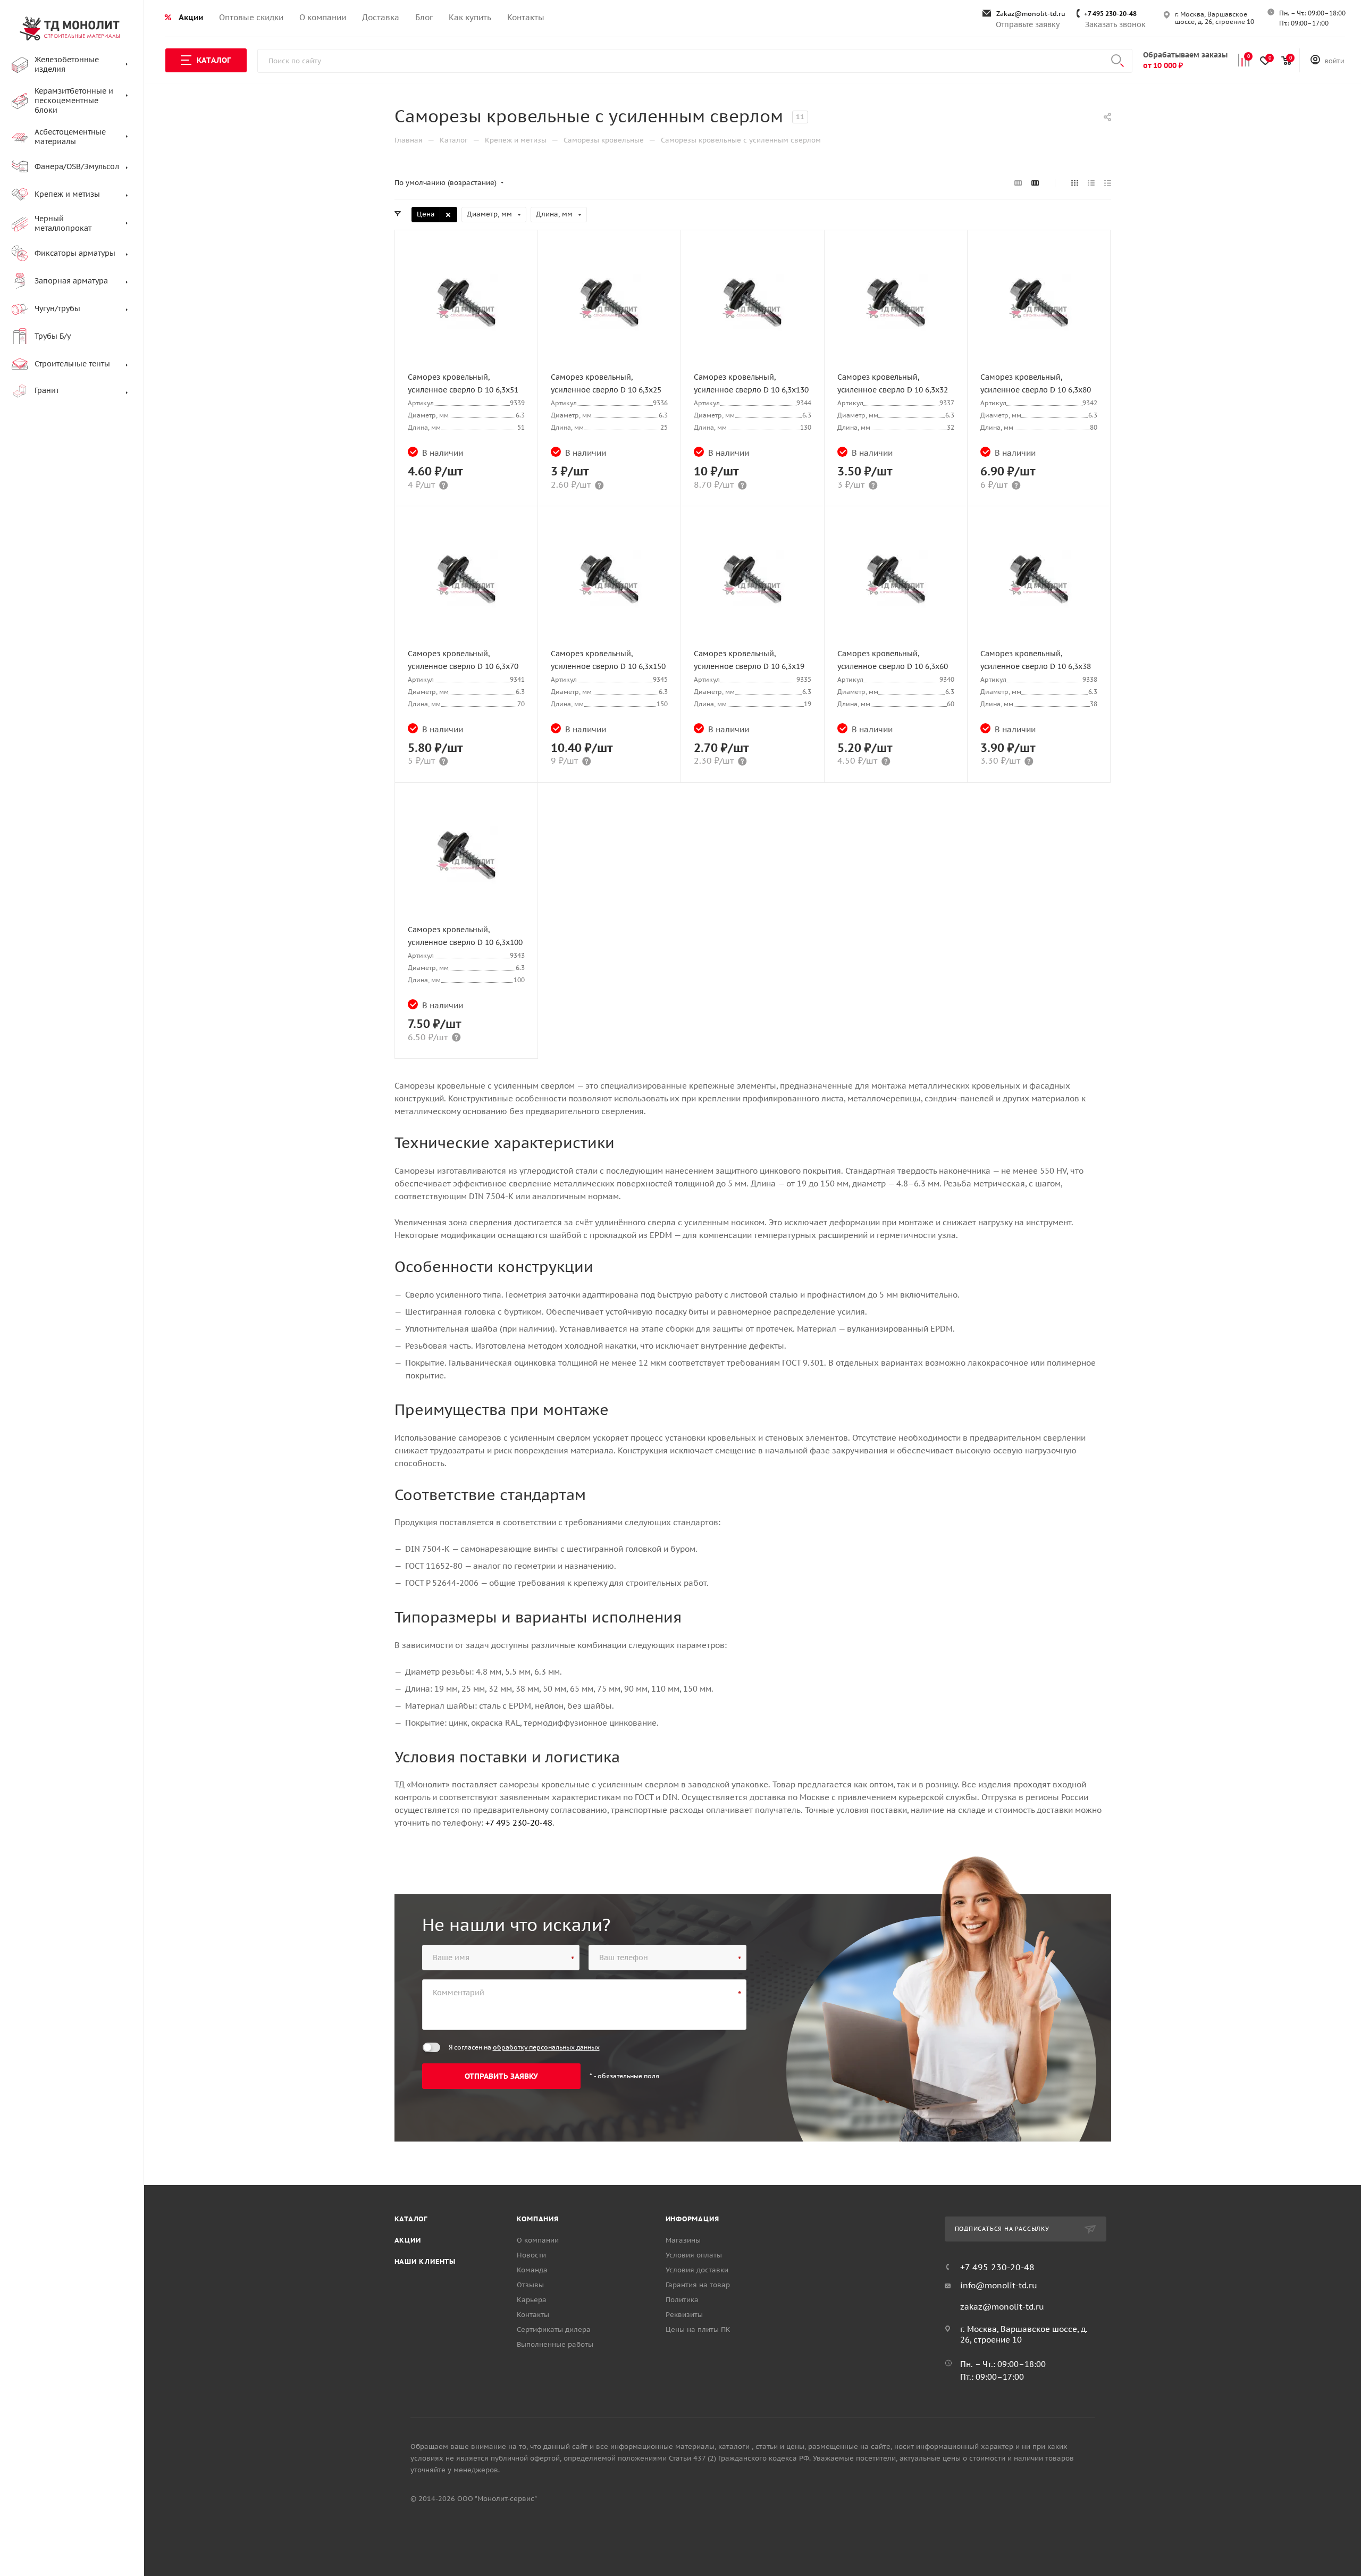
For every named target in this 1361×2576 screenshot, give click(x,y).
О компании (538, 2240)
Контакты (533, 2315)
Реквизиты (684, 2315)
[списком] (1091, 183)
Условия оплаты (694, 2255)
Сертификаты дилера (554, 2330)
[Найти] (1118, 61)
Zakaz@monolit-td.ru (1031, 14)
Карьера (532, 2300)
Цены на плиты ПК (698, 2330)
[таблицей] (1108, 183)
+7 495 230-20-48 (1110, 14)
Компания (538, 2219)
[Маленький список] (1018, 183)
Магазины (683, 2240)
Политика (682, 2300)
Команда (532, 2270)
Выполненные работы (555, 2344)
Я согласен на (524, 2047)
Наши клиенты (425, 2261)
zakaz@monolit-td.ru (1002, 2307)
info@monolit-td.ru (999, 2285)
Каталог (411, 2219)
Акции (408, 2240)
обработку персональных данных (546, 2047)
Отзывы (530, 2285)
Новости (531, 2255)
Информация (692, 2219)
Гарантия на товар (698, 2285)
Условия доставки (697, 2270)
